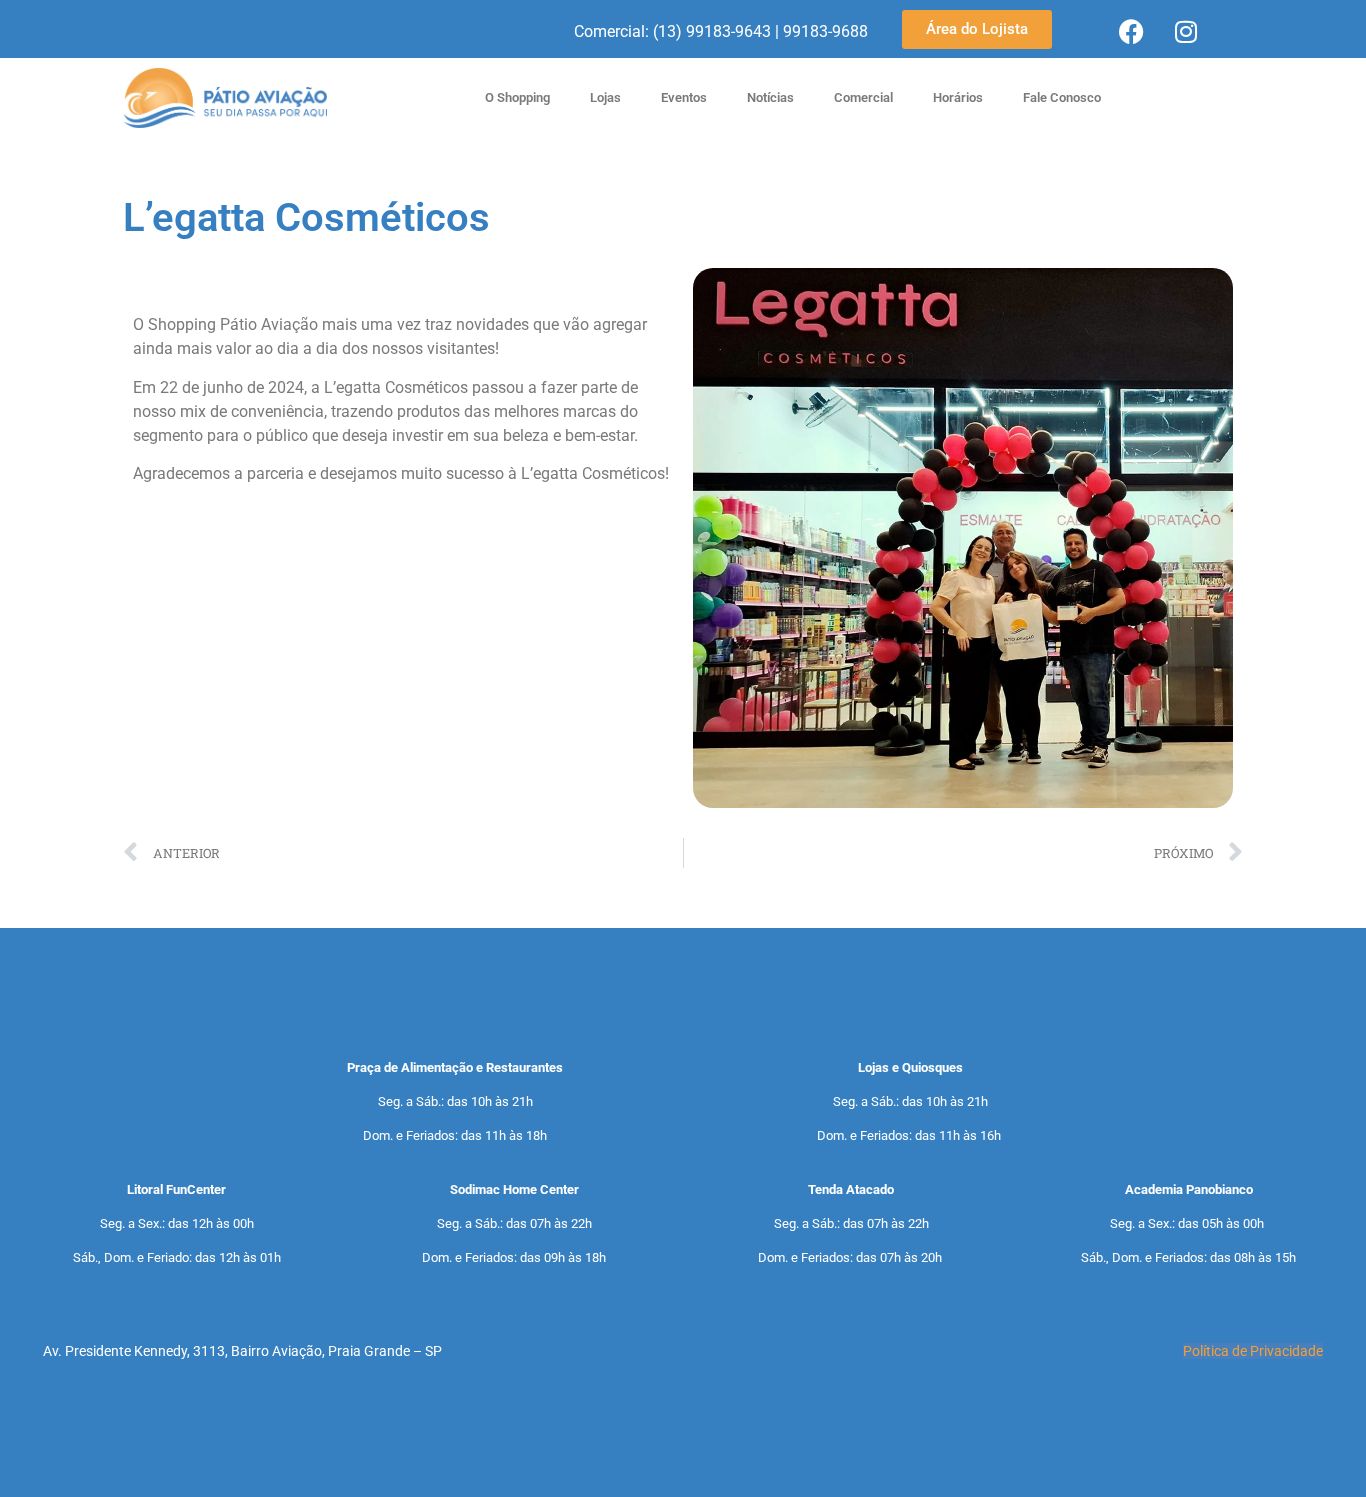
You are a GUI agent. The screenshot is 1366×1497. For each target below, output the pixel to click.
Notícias (770, 97)
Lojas (605, 97)
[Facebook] (1131, 31)
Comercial (863, 97)
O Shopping (517, 97)
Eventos (684, 97)
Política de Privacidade (1253, 1351)
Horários (958, 97)
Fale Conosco (1062, 97)
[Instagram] (1186, 31)
